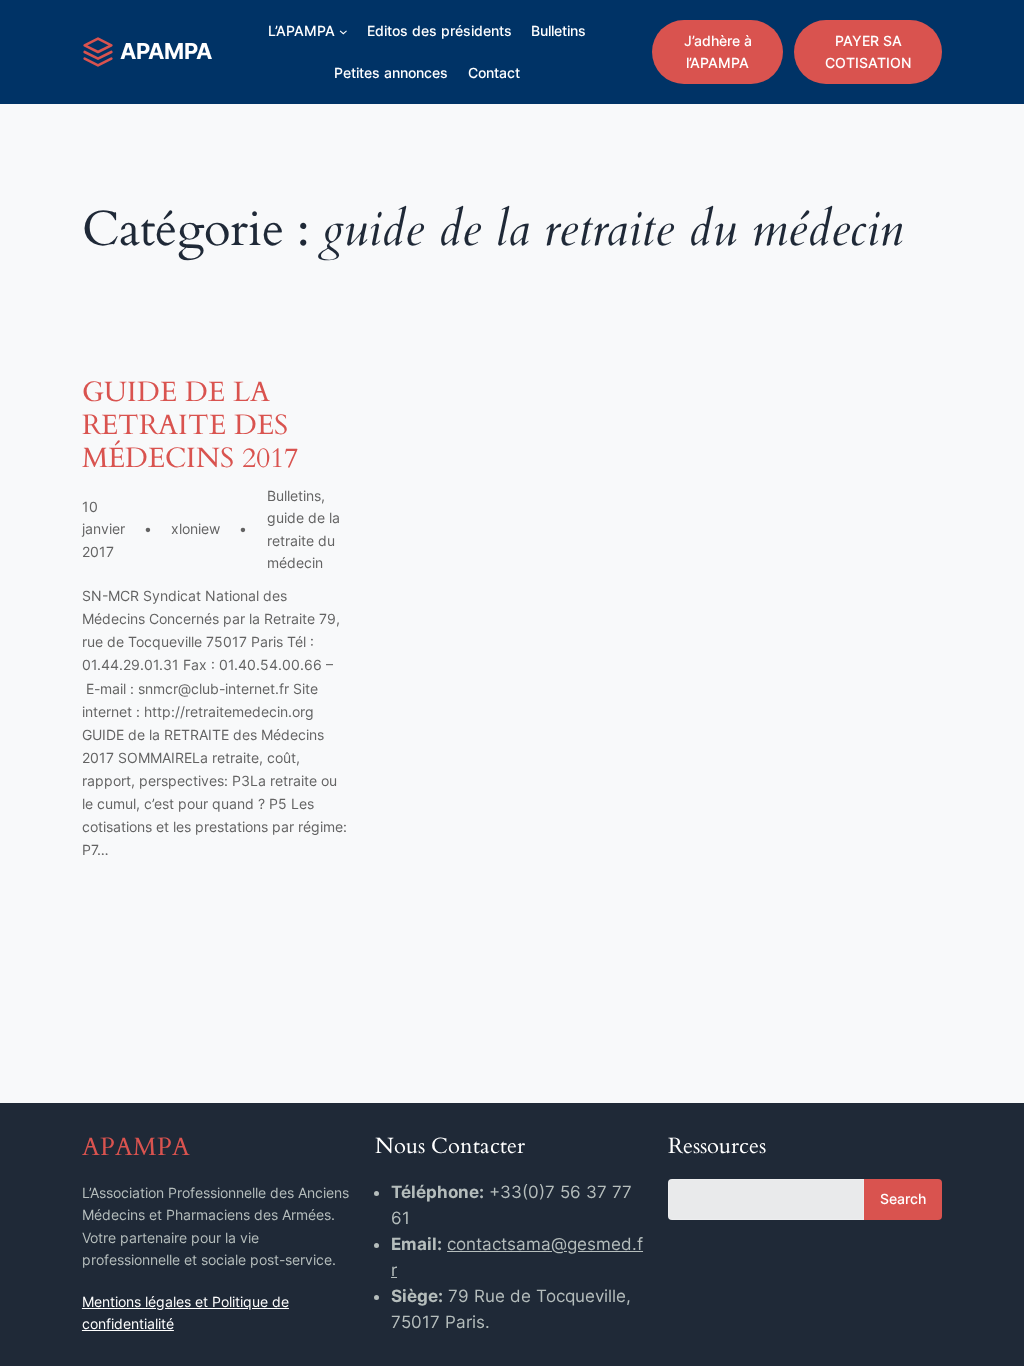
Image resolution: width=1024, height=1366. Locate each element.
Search (903, 1198)
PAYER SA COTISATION (868, 51)
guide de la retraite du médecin (303, 540)
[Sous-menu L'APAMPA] (343, 31)
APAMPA (166, 51)
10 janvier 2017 (103, 529)
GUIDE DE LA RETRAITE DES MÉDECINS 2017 (190, 425)
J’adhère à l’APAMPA (718, 51)
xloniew (195, 528)
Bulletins (294, 495)
